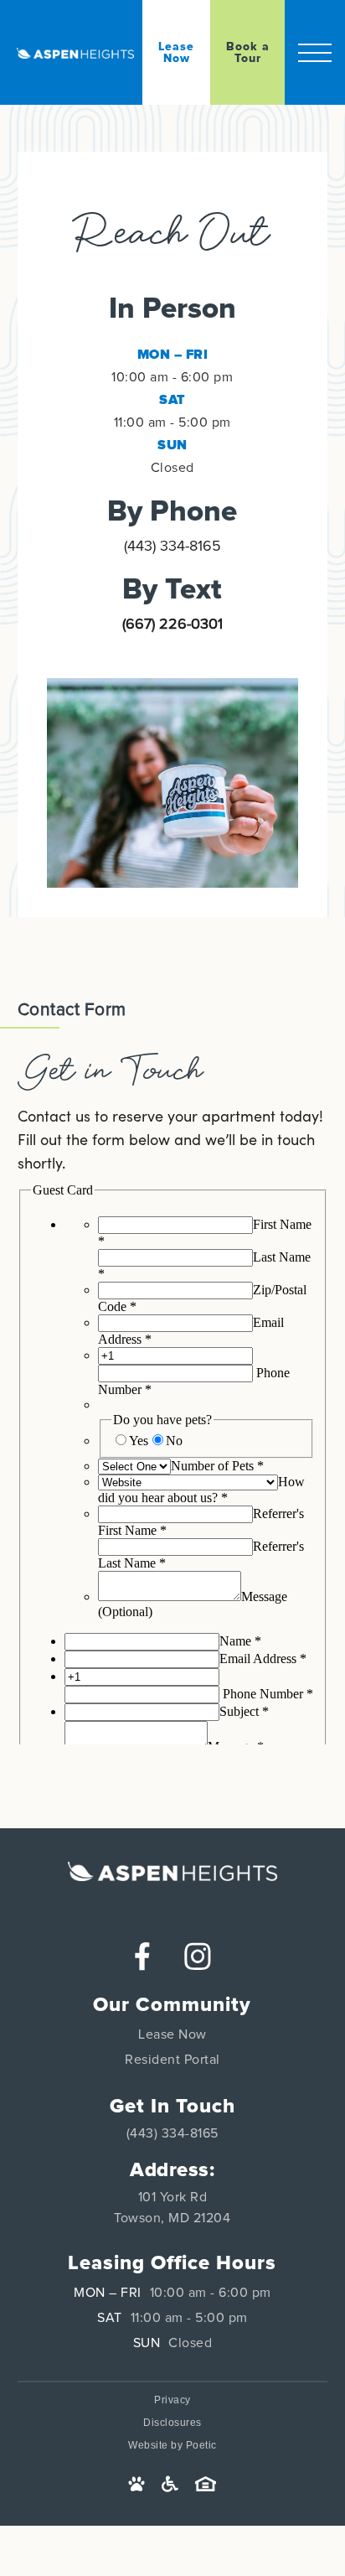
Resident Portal (172, 2060)
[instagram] (198, 1956)
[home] (80, 53)
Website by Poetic (172, 2445)
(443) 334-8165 (172, 547)
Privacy (172, 2400)
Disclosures (172, 2423)
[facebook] (142, 1956)
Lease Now (172, 2034)
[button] (315, 52)
